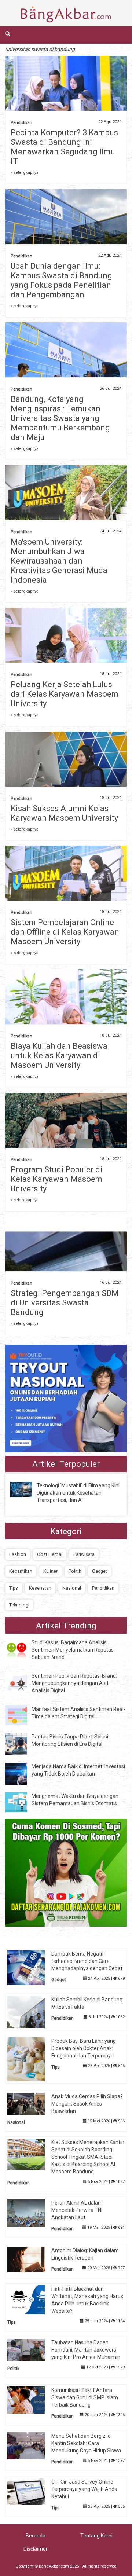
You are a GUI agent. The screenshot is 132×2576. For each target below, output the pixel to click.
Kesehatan (40, 1588)
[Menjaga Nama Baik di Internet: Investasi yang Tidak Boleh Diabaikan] (22, 1773)
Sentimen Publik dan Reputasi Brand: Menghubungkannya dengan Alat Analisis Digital (74, 1683)
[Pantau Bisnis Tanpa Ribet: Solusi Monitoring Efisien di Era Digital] (22, 1744)
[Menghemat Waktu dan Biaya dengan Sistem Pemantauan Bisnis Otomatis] (22, 1802)
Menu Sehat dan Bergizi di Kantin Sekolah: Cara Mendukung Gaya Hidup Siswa (86, 2443)
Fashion (18, 1554)
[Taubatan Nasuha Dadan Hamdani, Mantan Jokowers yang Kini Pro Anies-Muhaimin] (32, 2349)
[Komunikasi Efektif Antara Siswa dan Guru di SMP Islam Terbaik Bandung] (32, 2400)
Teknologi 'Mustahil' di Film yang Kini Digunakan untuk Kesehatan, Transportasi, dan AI (78, 1493)
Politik (75, 1571)
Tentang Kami (96, 2536)
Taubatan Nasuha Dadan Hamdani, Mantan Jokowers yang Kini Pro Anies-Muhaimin (86, 2350)
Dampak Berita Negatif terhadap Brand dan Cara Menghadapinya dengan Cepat (87, 1961)
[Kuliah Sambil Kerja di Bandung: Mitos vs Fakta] (32, 2012)
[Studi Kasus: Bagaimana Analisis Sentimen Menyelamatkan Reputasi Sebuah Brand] (22, 1649)
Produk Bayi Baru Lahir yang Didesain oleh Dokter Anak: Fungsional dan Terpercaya (84, 2048)
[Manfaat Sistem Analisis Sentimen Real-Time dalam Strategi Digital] (22, 1715)
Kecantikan (21, 1571)
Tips (14, 1588)
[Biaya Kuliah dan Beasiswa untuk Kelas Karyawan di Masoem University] (66, 1014)
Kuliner (50, 1571)
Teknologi (19, 1605)
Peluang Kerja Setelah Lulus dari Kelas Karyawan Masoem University (65, 694)
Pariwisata (84, 1554)
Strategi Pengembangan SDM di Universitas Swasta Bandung (65, 1303)
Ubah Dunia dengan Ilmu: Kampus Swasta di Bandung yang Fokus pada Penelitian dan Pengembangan (61, 280)
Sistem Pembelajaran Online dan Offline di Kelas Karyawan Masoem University (65, 932)
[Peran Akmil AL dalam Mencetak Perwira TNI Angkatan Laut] (32, 2212)
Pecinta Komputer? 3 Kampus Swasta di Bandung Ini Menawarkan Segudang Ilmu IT (64, 147)
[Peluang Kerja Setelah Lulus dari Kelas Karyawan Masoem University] (66, 646)
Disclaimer (36, 2549)
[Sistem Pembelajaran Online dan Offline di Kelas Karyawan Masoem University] (66, 879)
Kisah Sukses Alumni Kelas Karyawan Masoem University (64, 813)
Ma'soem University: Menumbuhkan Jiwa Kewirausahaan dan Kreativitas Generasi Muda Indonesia (59, 561)
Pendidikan (21, 123)
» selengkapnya (25, 173)
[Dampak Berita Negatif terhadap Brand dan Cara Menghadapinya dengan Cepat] (32, 1967)
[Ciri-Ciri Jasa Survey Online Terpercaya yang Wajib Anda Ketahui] (32, 2491)
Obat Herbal (50, 1554)
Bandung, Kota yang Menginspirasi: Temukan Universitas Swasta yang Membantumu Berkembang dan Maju (60, 418)
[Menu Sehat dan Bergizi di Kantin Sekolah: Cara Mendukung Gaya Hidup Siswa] (32, 2445)
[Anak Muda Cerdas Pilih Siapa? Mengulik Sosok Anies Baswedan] (32, 2103)
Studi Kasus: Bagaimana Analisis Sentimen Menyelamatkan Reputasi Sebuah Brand (73, 1650)
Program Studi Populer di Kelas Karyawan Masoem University (56, 1179)
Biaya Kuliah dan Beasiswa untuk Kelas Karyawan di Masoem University (59, 1056)
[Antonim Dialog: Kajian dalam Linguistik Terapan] (32, 2259)
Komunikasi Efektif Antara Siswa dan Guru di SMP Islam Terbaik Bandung (85, 2397)
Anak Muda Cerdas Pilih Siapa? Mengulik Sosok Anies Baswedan (87, 2104)
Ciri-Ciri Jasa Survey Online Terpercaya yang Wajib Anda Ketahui (84, 2489)
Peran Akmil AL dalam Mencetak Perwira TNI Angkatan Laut (77, 2210)
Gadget (100, 1571)
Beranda (36, 2536)
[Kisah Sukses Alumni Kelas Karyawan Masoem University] (66, 765)
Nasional (72, 1588)
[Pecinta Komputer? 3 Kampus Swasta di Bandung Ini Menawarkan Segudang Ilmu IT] (66, 98)
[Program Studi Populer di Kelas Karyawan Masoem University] (66, 1128)
